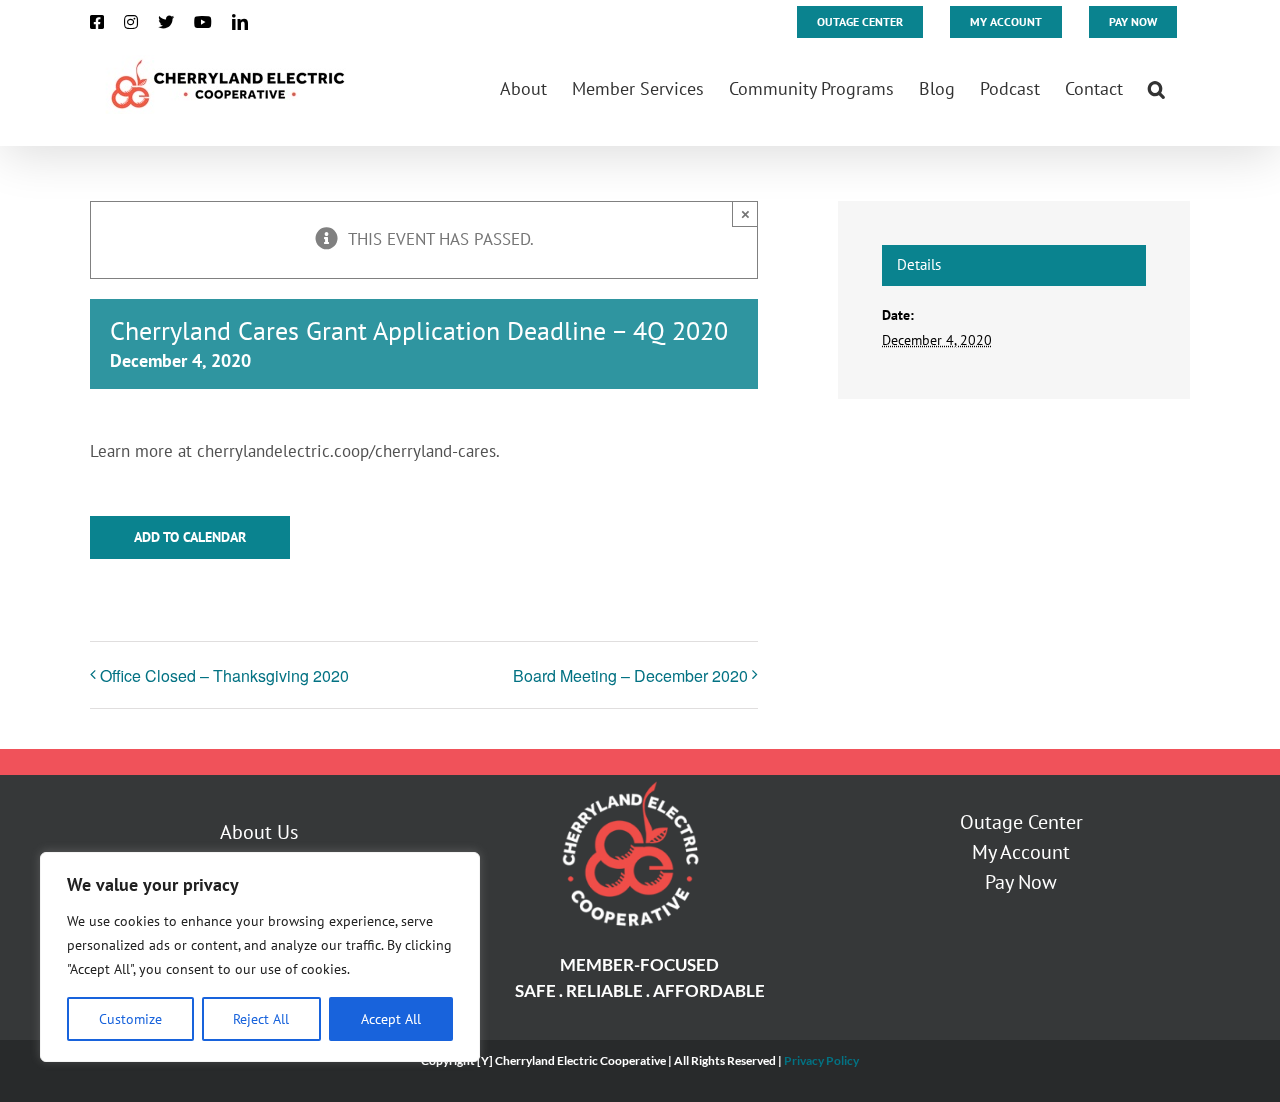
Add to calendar (190, 537)
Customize (130, 1019)
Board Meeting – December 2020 (630, 675)
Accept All (391, 1019)
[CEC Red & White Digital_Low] (629, 783)
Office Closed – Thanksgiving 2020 (224, 675)
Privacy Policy (821, 1060)
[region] (260, 957)
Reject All (261, 1019)
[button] (1156, 87)
